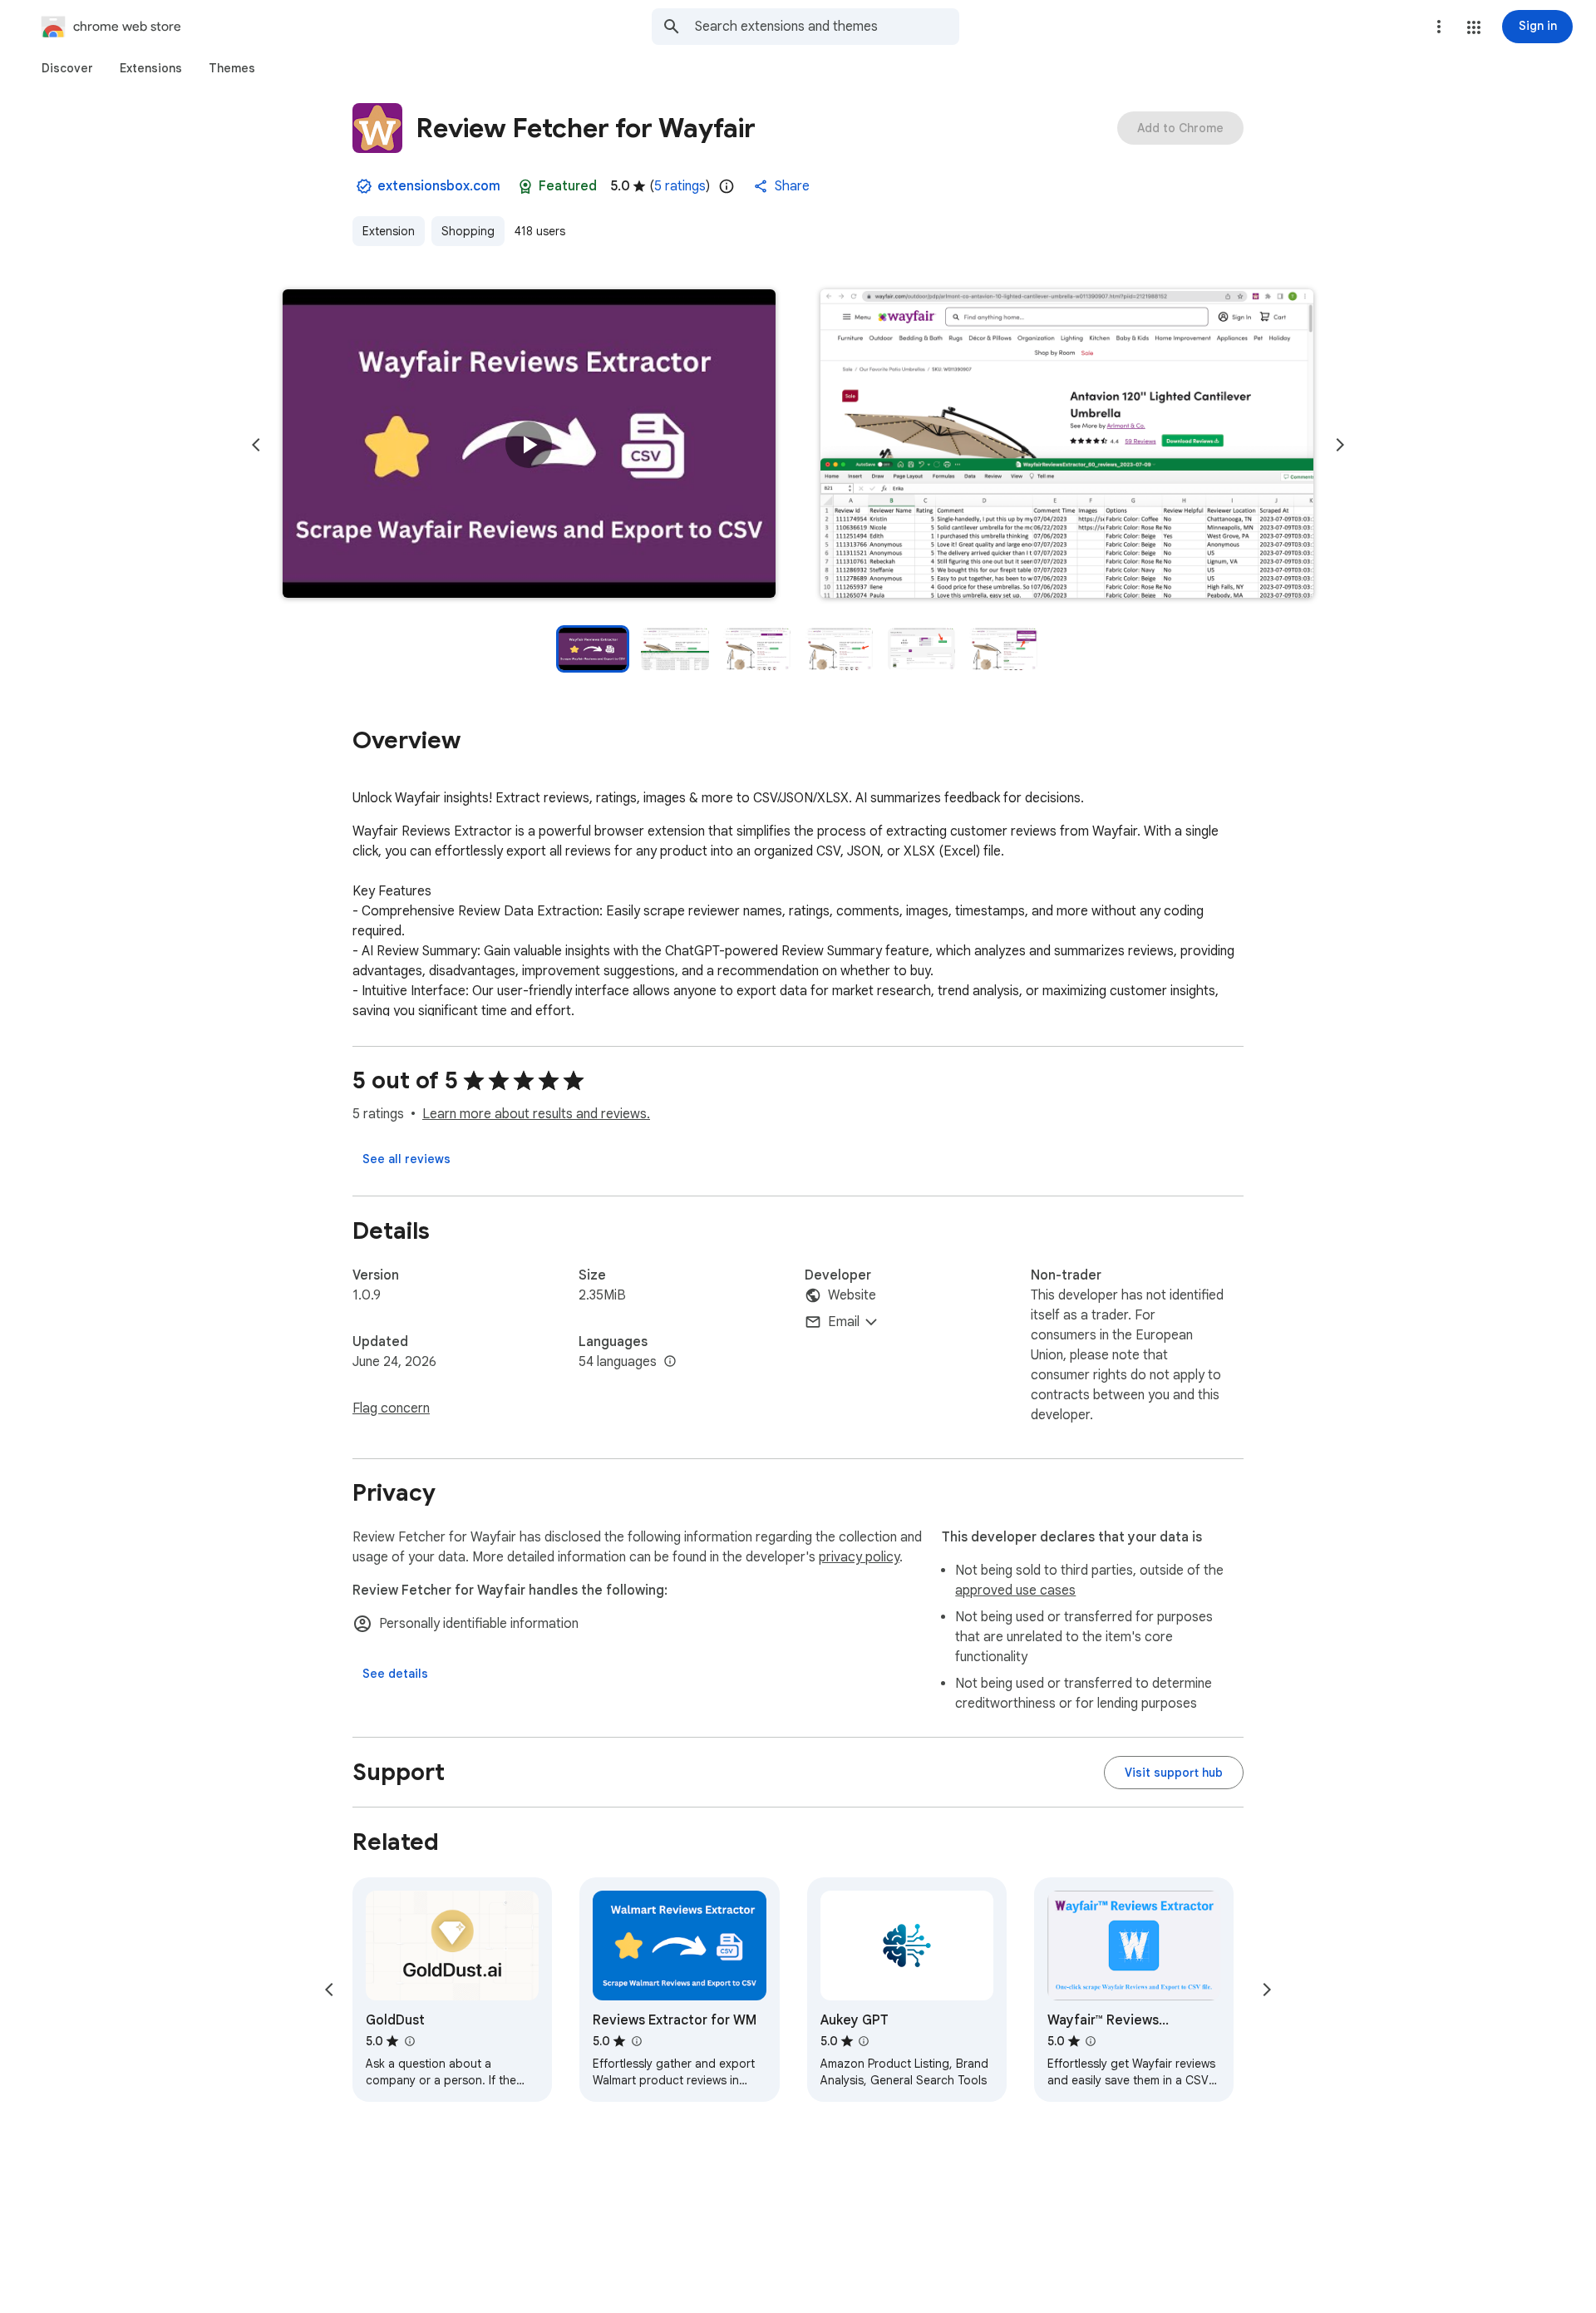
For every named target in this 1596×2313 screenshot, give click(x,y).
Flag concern (391, 1408)
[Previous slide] (256, 445)
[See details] (395, 1674)
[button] (1474, 27)
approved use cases (1015, 1590)
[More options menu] (1439, 27)
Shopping (468, 231)
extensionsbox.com (439, 186)
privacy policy (859, 1557)
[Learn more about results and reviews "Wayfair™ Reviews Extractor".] (1091, 2041)
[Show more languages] (670, 1362)
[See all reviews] (406, 1159)
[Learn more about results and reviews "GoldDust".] (409, 2041)
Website (852, 1295)
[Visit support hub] (1174, 1773)
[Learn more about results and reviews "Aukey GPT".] (864, 2041)
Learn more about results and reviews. (536, 1114)
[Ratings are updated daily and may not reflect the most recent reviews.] (727, 186)
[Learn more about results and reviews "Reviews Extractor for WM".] (636, 2041)
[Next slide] (1340, 445)
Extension (389, 231)
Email (844, 1322)
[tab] (67, 68)
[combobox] (827, 27)
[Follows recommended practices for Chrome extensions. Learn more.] (525, 186)
